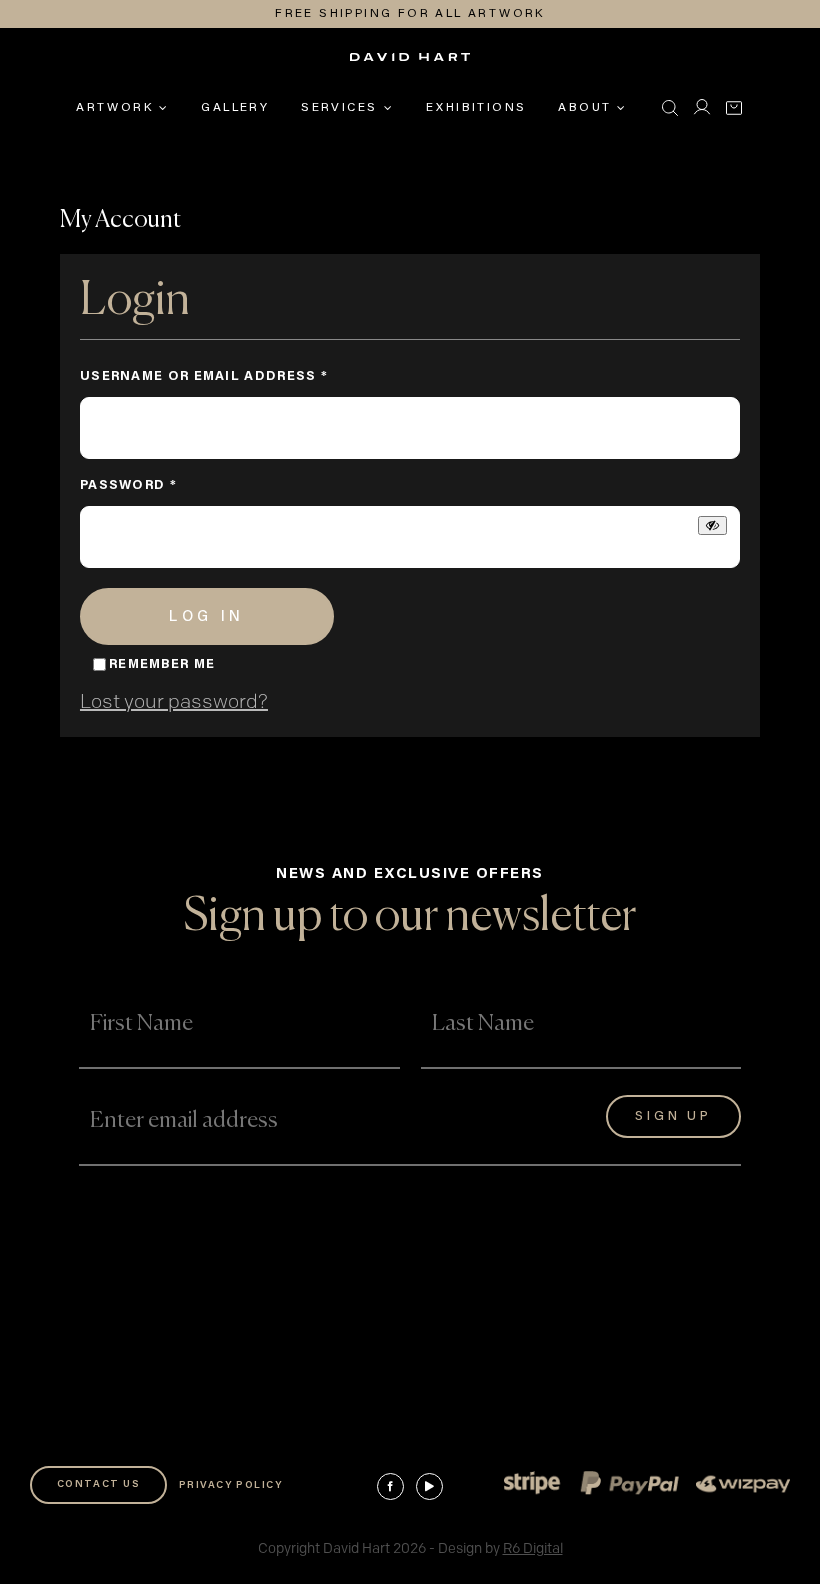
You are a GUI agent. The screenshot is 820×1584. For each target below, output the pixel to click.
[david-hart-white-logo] (410, 64)
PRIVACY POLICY (231, 1486)
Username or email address (242, 376)
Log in (207, 617)
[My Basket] (734, 108)
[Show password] (712, 525)
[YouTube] (429, 1486)
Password (166, 485)
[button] (670, 108)
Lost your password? (174, 702)
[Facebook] (390, 1486)
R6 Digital (533, 1548)
